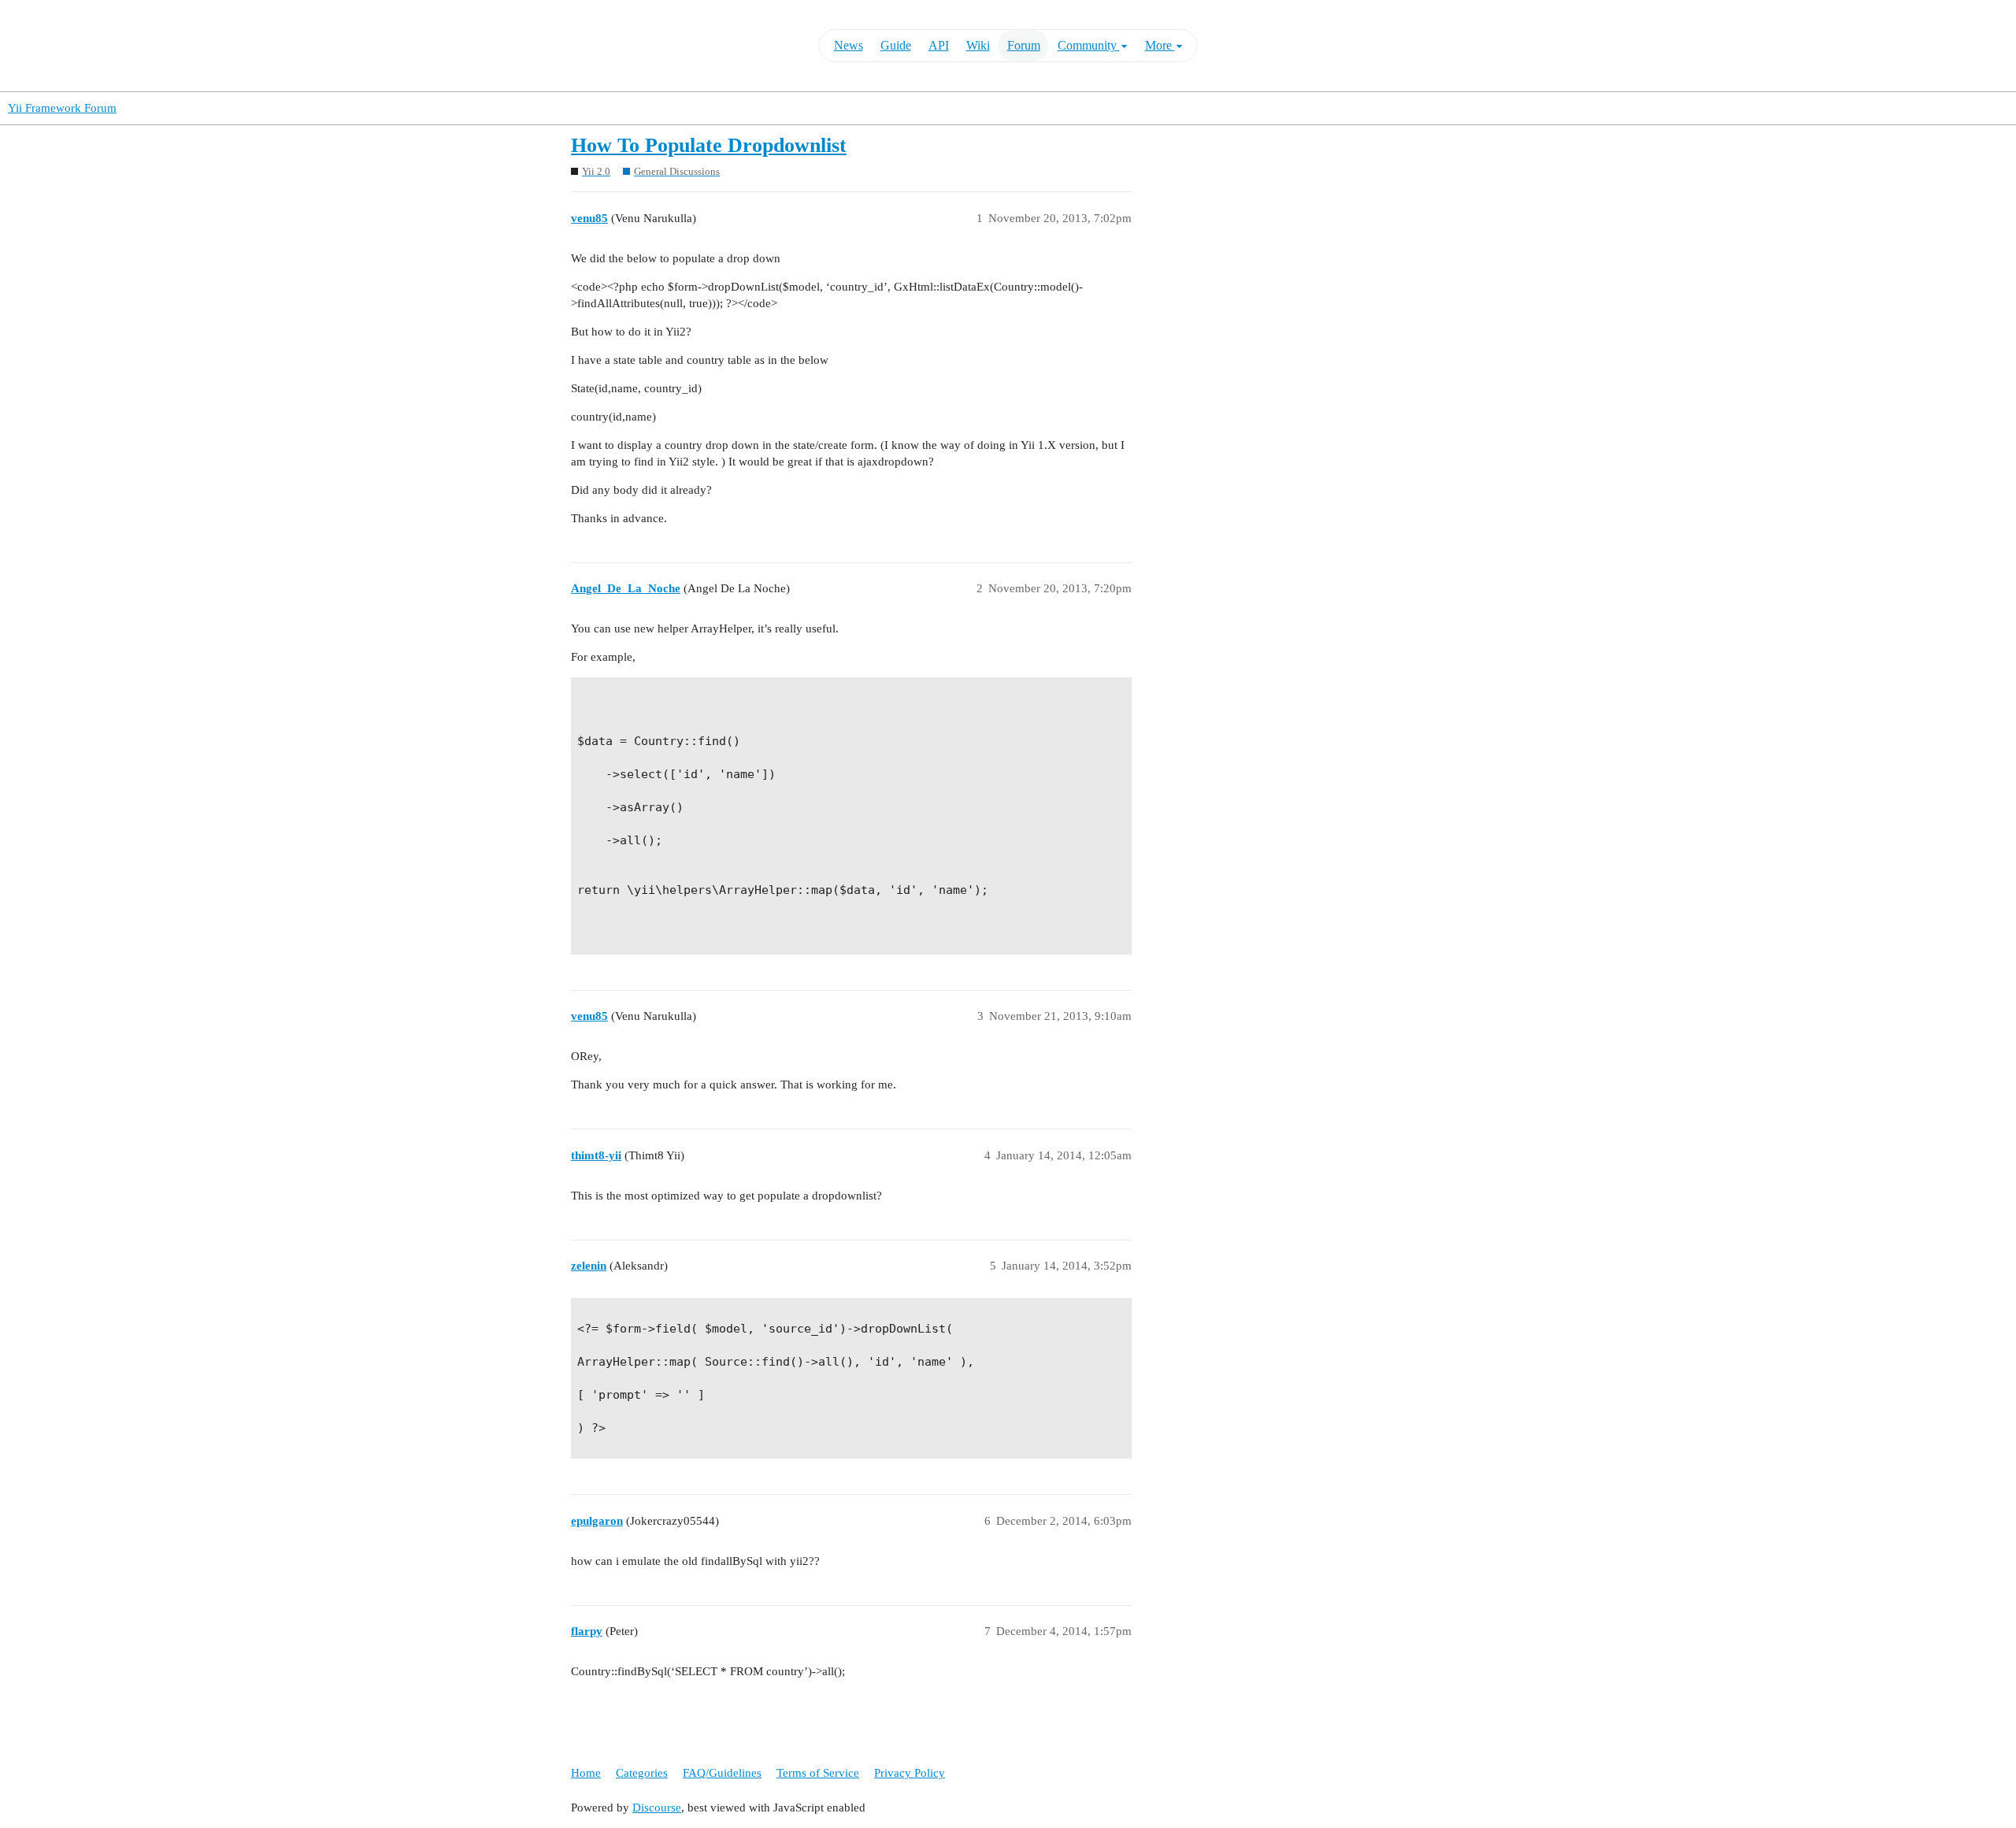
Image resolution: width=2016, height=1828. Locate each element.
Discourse (657, 1808)
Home (586, 1773)
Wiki (978, 45)
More (1160, 45)
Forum (1024, 45)
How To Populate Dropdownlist (709, 145)
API (939, 45)
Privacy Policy (910, 1773)
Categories (642, 1773)
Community (1089, 45)
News (849, 45)
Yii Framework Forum (62, 108)
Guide (896, 45)
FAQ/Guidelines (722, 1773)
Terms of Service (818, 1773)
